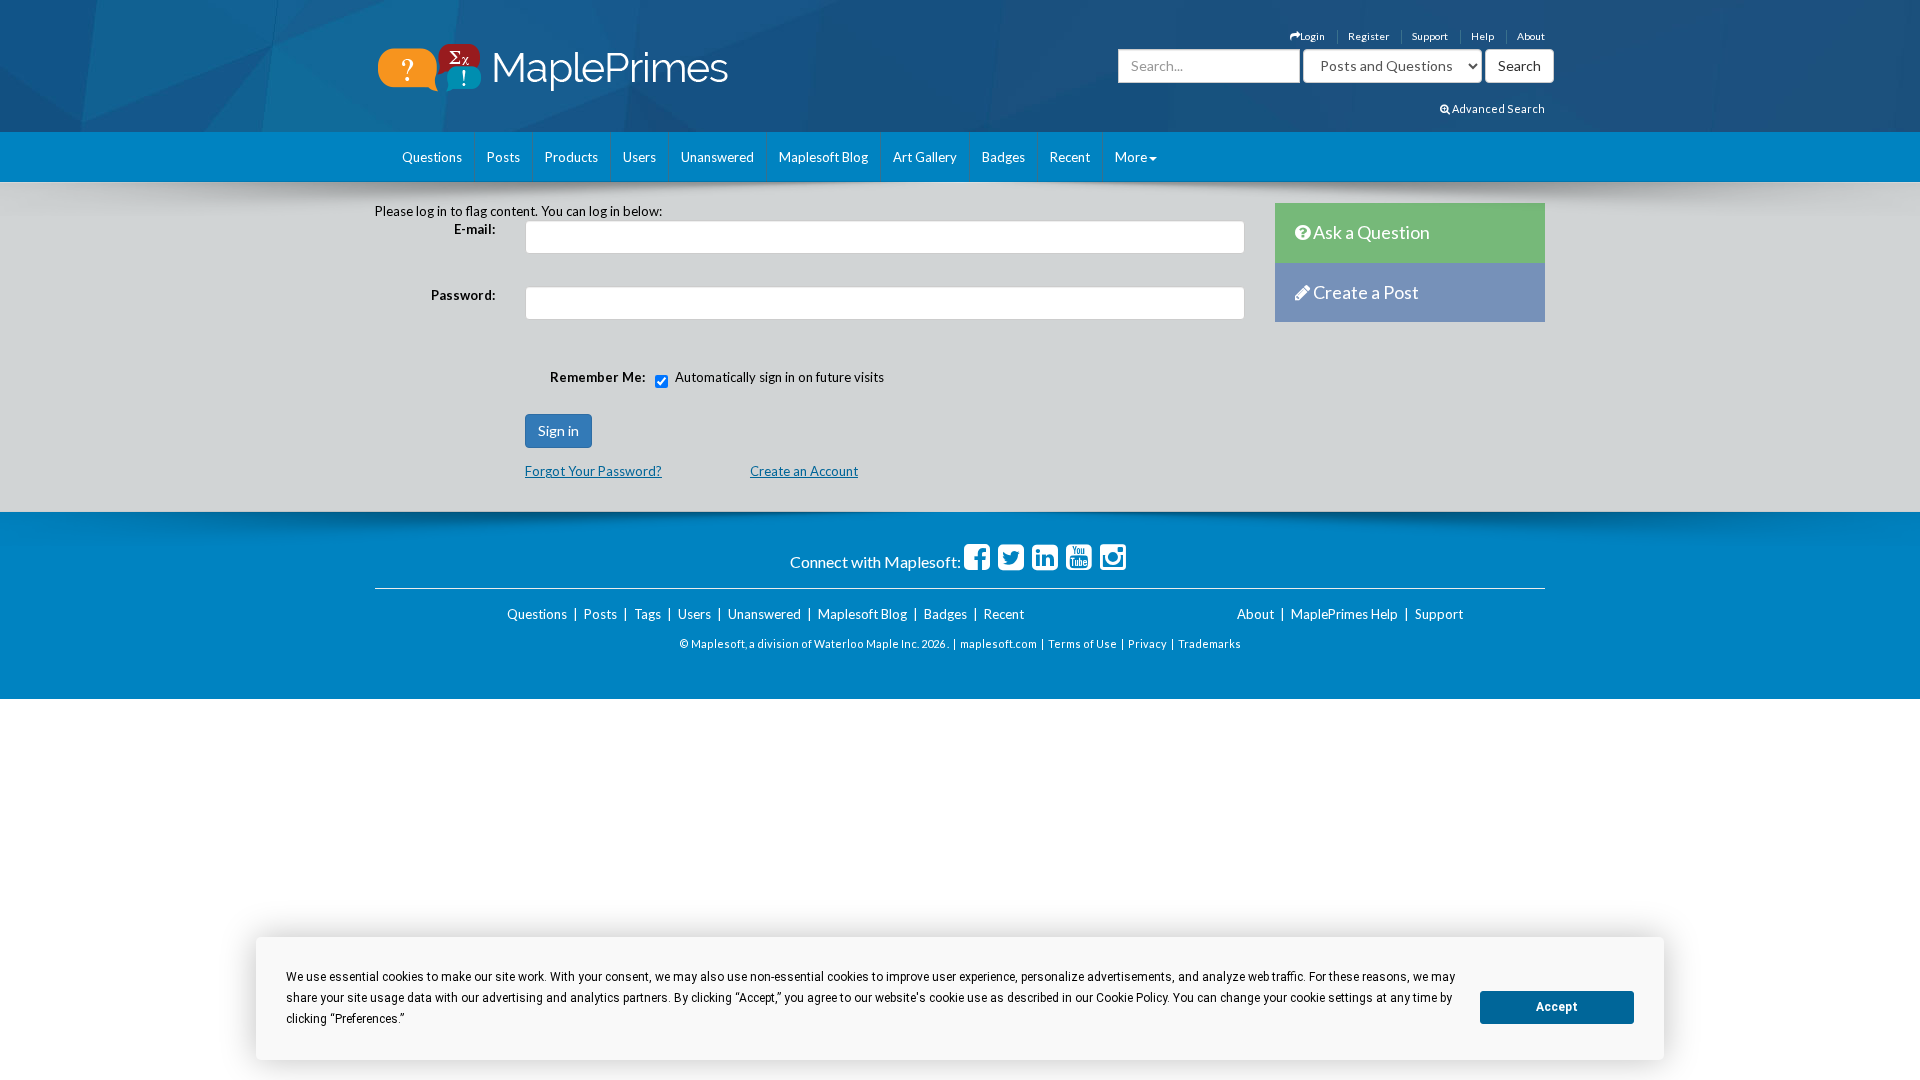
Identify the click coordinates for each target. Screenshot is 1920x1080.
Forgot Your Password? (593, 471)
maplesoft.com (998, 643)
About (1531, 36)
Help (1482, 36)
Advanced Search (1497, 108)
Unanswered (717, 157)
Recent (1070, 157)
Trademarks (1209, 643)
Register (1368, 36)
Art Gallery (925, 157)
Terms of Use (1082, 643)
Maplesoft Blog (823, 157)
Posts (503, 157)
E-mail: (474, 229)
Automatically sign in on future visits (779, 377)
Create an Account (804, 471)
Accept (1557, 1007)
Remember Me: (597, 377)
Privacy (1147, 643)
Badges (1003, 157)
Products (571, 157)
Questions (432, 157)
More (1131, 157)
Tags (647, 614)
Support (1430, 36)
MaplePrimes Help (1344, 614)
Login (1312, 36)
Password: (463, 295)
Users (639, 157)
